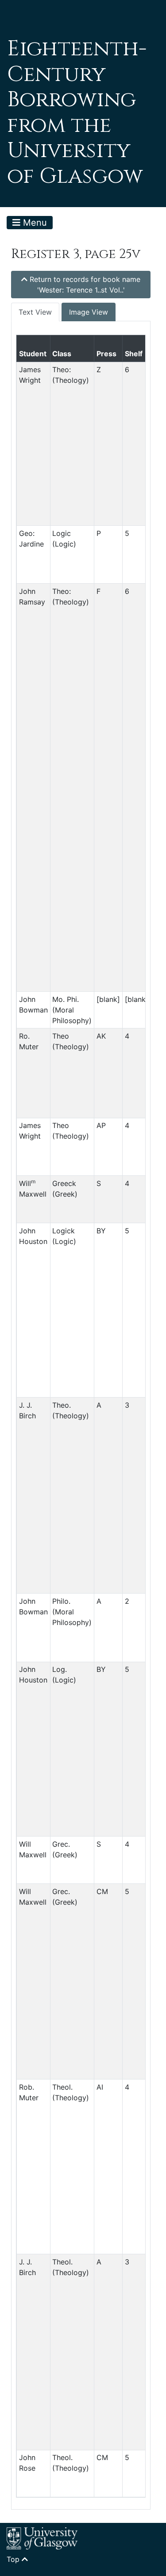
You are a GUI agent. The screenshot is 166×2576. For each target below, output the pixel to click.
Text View (35, 312)
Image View (89, 312)
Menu (34, 223)
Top (14, 2559)
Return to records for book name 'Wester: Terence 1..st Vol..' (84, 285)
